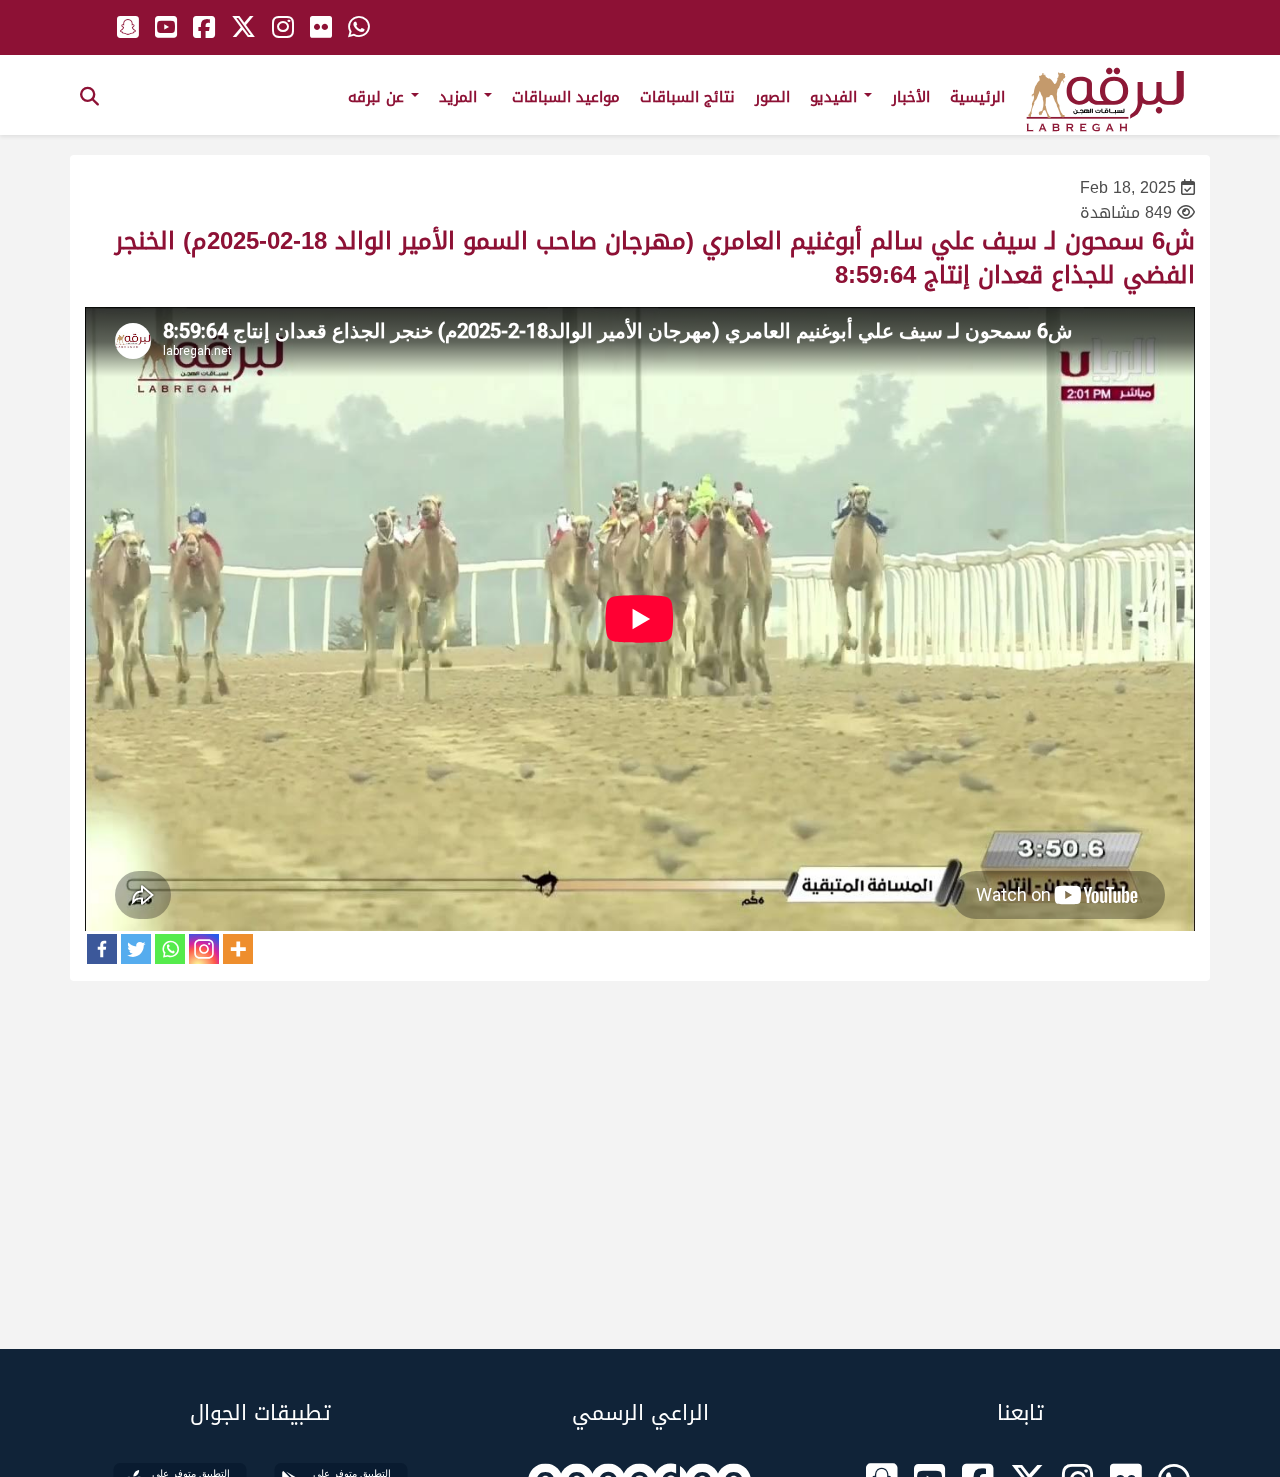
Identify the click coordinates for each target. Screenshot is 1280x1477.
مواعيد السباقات (566, 97)
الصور (772, 97)
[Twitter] (136, 949)
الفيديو (836, 97)
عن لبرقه (378, 97)
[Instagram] (204, 949)
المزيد (460, 97)
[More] (238, 949)
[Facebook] (102, 949)
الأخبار (911, 97)
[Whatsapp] (170, 949)
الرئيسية (977, 97)
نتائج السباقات (687, 97)
